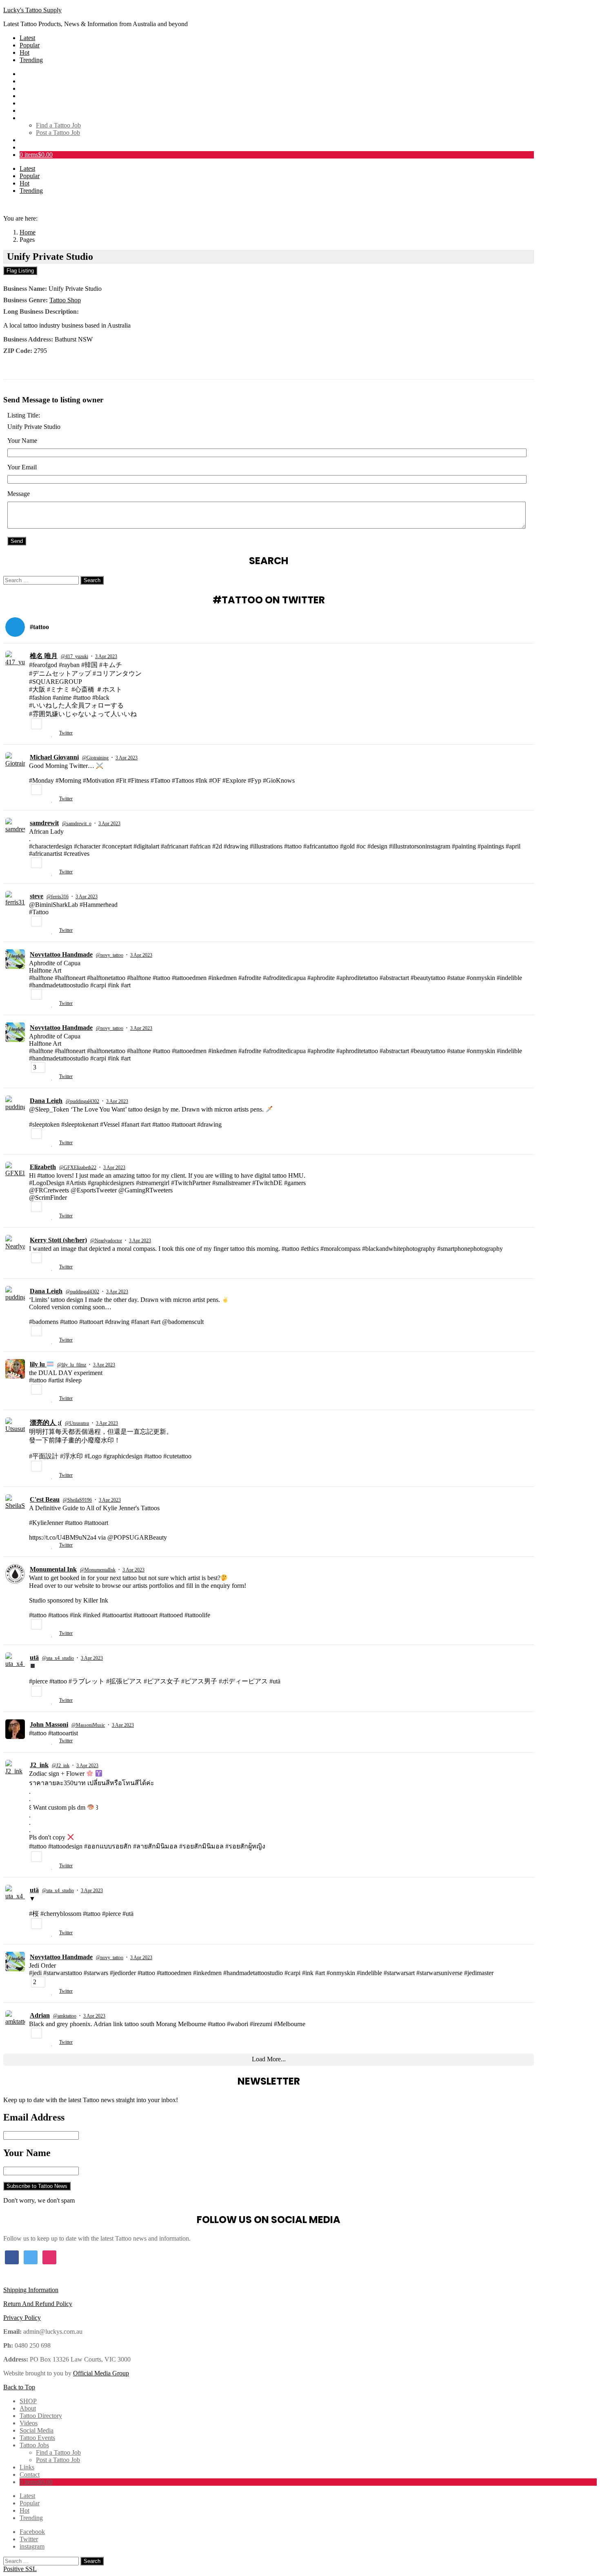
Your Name (22, 441)
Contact (30, 147)
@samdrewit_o (77, 824)
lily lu (38, 1364)
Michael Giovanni (54, 757)
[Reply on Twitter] (32, 734)
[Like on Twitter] (53, 734)
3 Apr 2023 (106, 656)
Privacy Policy (22, 2318)
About (28, 81)
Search (92, 580)
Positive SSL (20, 2569)
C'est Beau (45, 1499)
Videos (29, 96)
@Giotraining (95, 758)
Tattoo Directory (41, 88)
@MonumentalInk (98, 1570)
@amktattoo (65, 2016)
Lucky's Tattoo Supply (32, 10)
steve (37, 896)
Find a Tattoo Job (58, 125)
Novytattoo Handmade (61, 954)
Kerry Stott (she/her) (58, 1240)
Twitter (66, 733)
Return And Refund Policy (38, 2304)
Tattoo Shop (65, 300)
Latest (27, 38)
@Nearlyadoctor (106, 1241)
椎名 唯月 (44, 656)
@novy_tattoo (110, 955)
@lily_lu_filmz (72, 1365)
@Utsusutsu (77, 1423)
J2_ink (39, 1765)
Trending (31, 60)
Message (19, 494)
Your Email (22, 467)
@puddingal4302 (82, 1101)
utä (34, 1657)
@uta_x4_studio (58, 1658)
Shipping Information (31, 2290)
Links (27, 140)
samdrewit (44, 823)
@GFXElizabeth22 (78, 1167)
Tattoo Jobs (34, 118)
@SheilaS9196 (77, 1500)
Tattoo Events (37, 110)
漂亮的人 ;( (46, 1423)
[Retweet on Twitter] (43, 734)
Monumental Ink (53, 1569)
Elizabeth (43, 1167)
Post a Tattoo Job (58, 133)
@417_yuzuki (74, 656)
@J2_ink (61, 1766)
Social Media (37, 103)
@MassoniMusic (88, 1725)
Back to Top (19, 2387)
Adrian (40, 2015)
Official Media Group (101, 2373)
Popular (30, 45)
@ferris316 (58, 897)
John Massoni (49, 1724)
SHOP (28, 74)
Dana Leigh (46, 1101)
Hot (24, 52)
